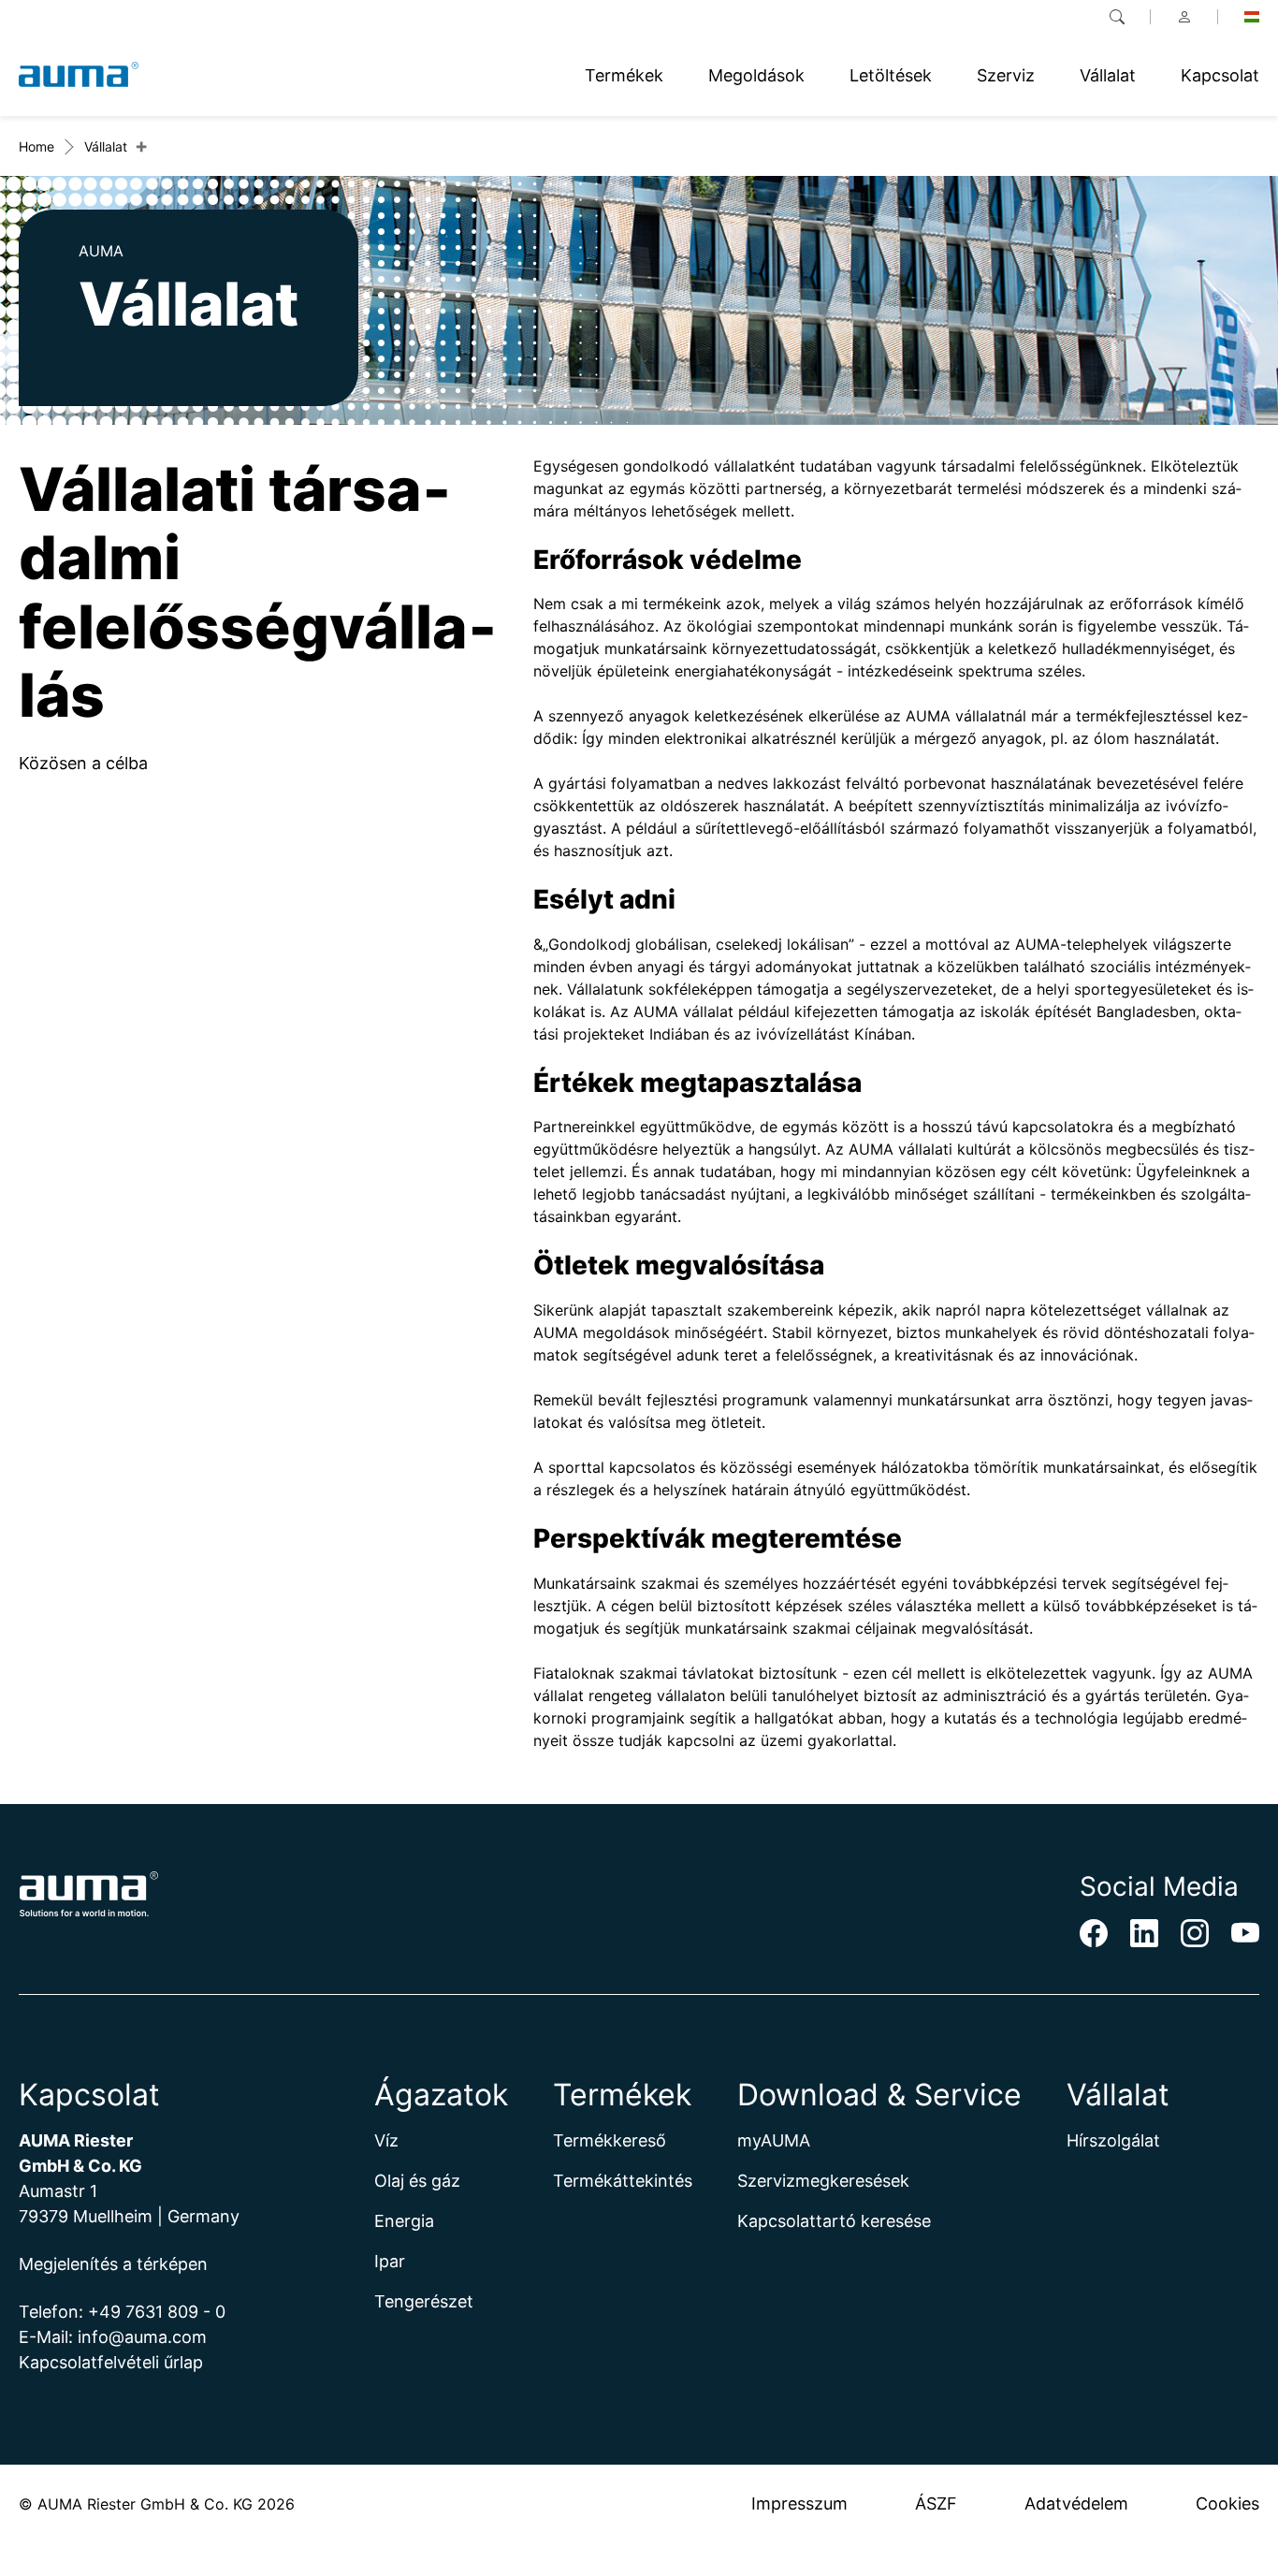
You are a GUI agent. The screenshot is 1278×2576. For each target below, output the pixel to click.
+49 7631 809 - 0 (157, 2312)
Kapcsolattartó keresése (834, 2221)
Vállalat (106, 146)
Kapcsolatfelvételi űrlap (111, 2362)
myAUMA (774, 2140)
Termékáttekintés (623, 2181)
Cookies (1227, 2503)
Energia (404, 2221)
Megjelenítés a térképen (113, 2264)
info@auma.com (142, 2337)
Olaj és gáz (417, 2181)
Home (36, 146)
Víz (386, 2140)
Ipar (390, 2261)
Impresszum (799, 2503)
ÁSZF (936, 2503)
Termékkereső (610, 2140)
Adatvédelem (1076, 2503)
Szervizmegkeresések (823, 2181)
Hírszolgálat (1113, 2140)
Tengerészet (424, 2301)
